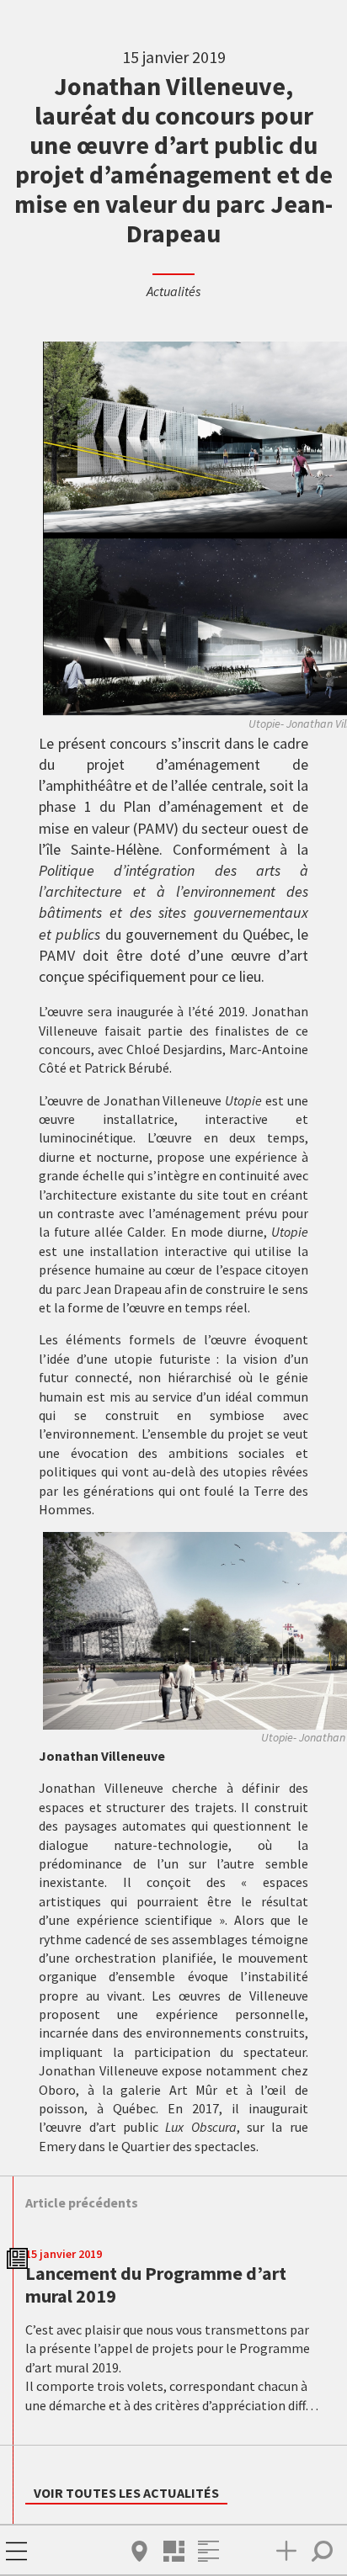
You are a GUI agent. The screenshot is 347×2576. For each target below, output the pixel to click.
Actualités (173, 291)
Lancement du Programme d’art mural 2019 (156, 2284)
